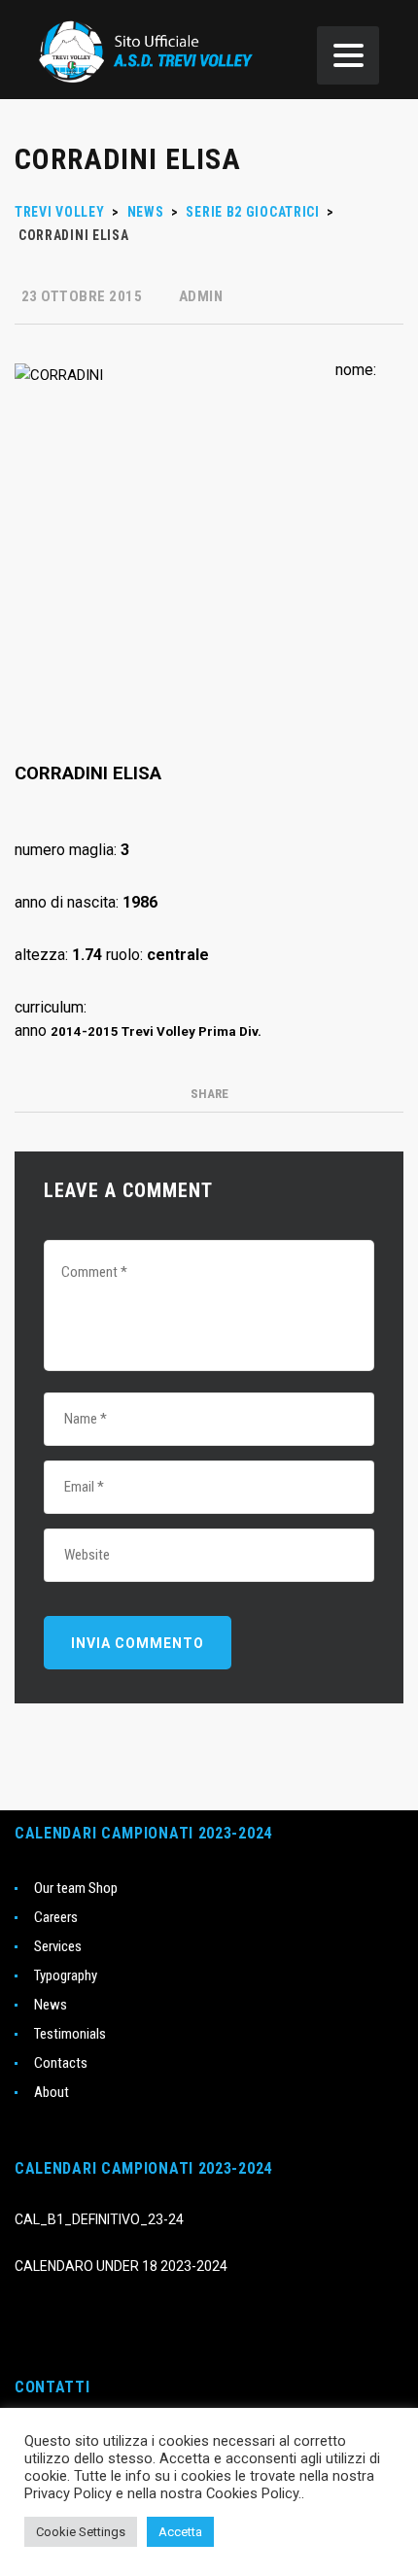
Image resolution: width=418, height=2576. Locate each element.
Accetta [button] (180, 2532)
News (51, 2005)
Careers (56, 1917)
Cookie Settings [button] (81, 2532)
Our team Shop (76, 1888)
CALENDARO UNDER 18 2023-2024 (121, 2266)
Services (58, 1946)
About (52, 2092)
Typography (66, 1975)
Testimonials (70, 2034)
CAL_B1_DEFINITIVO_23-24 (99, 2219)
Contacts (61, 2063)
